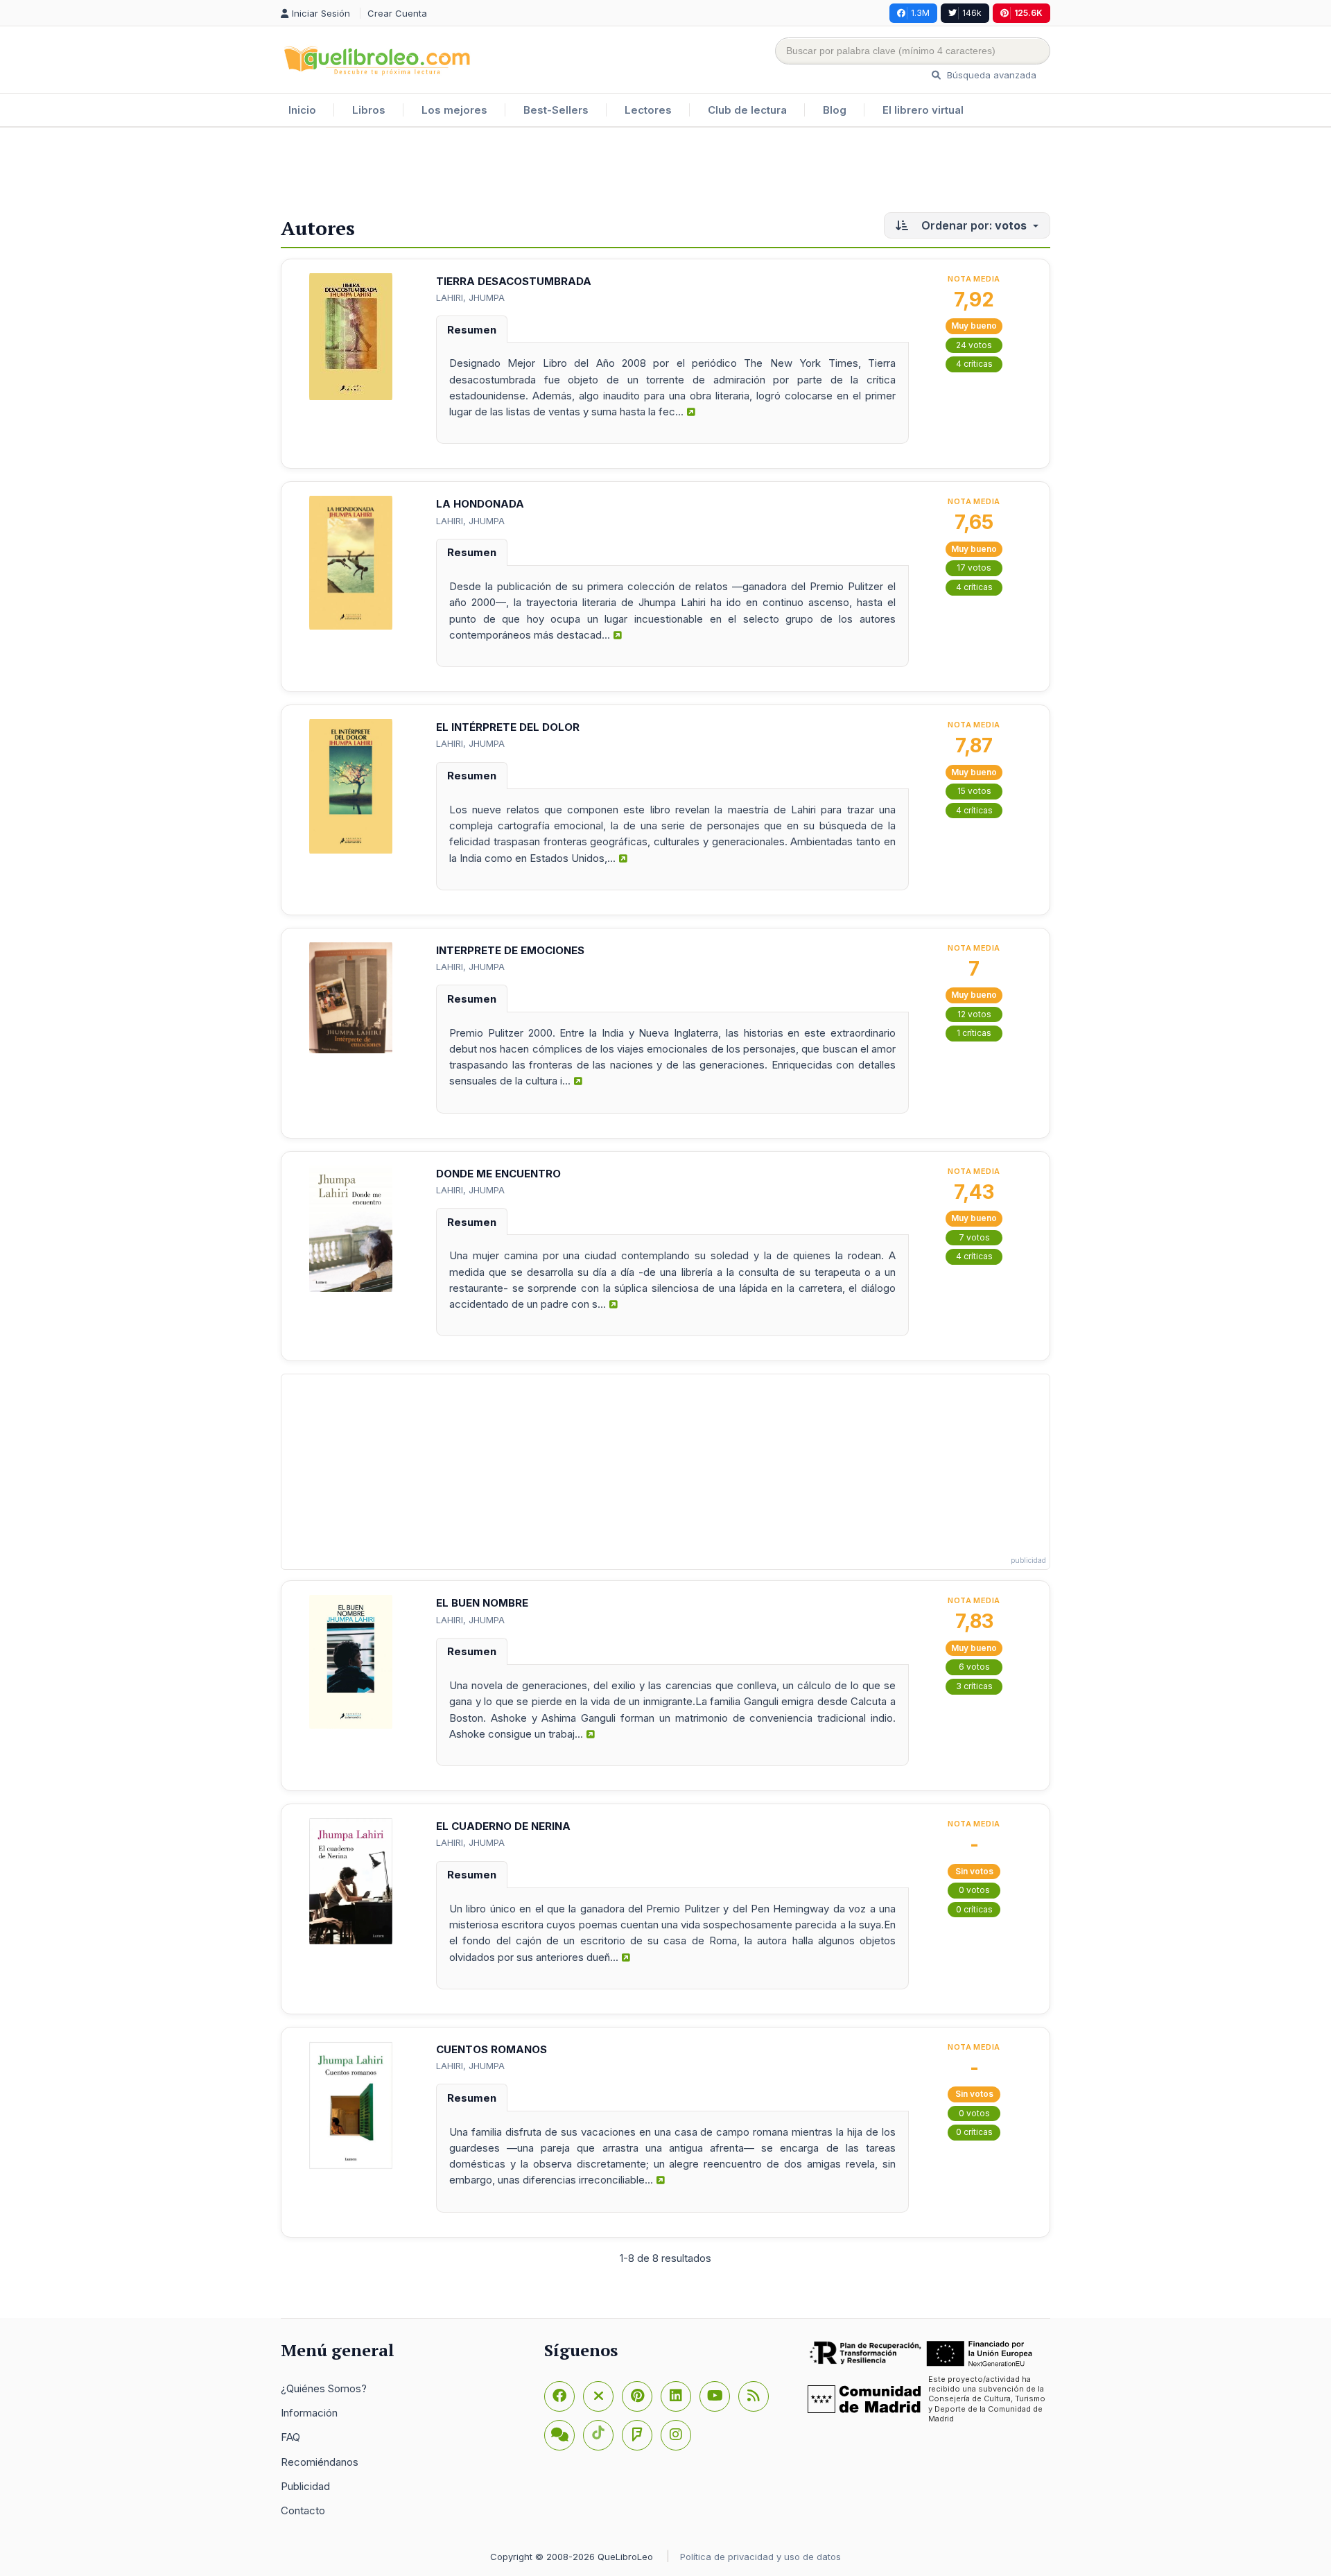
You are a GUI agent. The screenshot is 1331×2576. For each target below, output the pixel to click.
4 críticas (974, 364)
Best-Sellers (556, 110)
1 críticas (974, 1033)
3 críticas (974, 1686)
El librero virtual (923, 110)
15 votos (974, 791)
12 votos (974, 1014)
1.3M (920, 13)
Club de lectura (747, 110)
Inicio (302, 110)
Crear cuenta (397, 13)
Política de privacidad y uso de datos (760, 2557)
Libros (369, 110)
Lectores (648, 110)
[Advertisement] (665, 173)
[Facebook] (559, 2396)
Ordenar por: (973, 225)
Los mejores (454, 110)
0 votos (974, 1890)
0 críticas (974, 1909)
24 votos (974, 345)
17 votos (974, 568)
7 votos (974, 1237)
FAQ (290, 2437)
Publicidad (305, 2486)
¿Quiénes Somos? (324, 2388)
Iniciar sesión (322, 13)
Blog (835, 110)
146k (972, 13)
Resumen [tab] (472, 330)
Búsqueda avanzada (990, 75)
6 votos (974, 1667)
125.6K (1028, 13)
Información (309, 2413)
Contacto (303, 2510)
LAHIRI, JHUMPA (470, 297)
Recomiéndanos (320, 2462)
